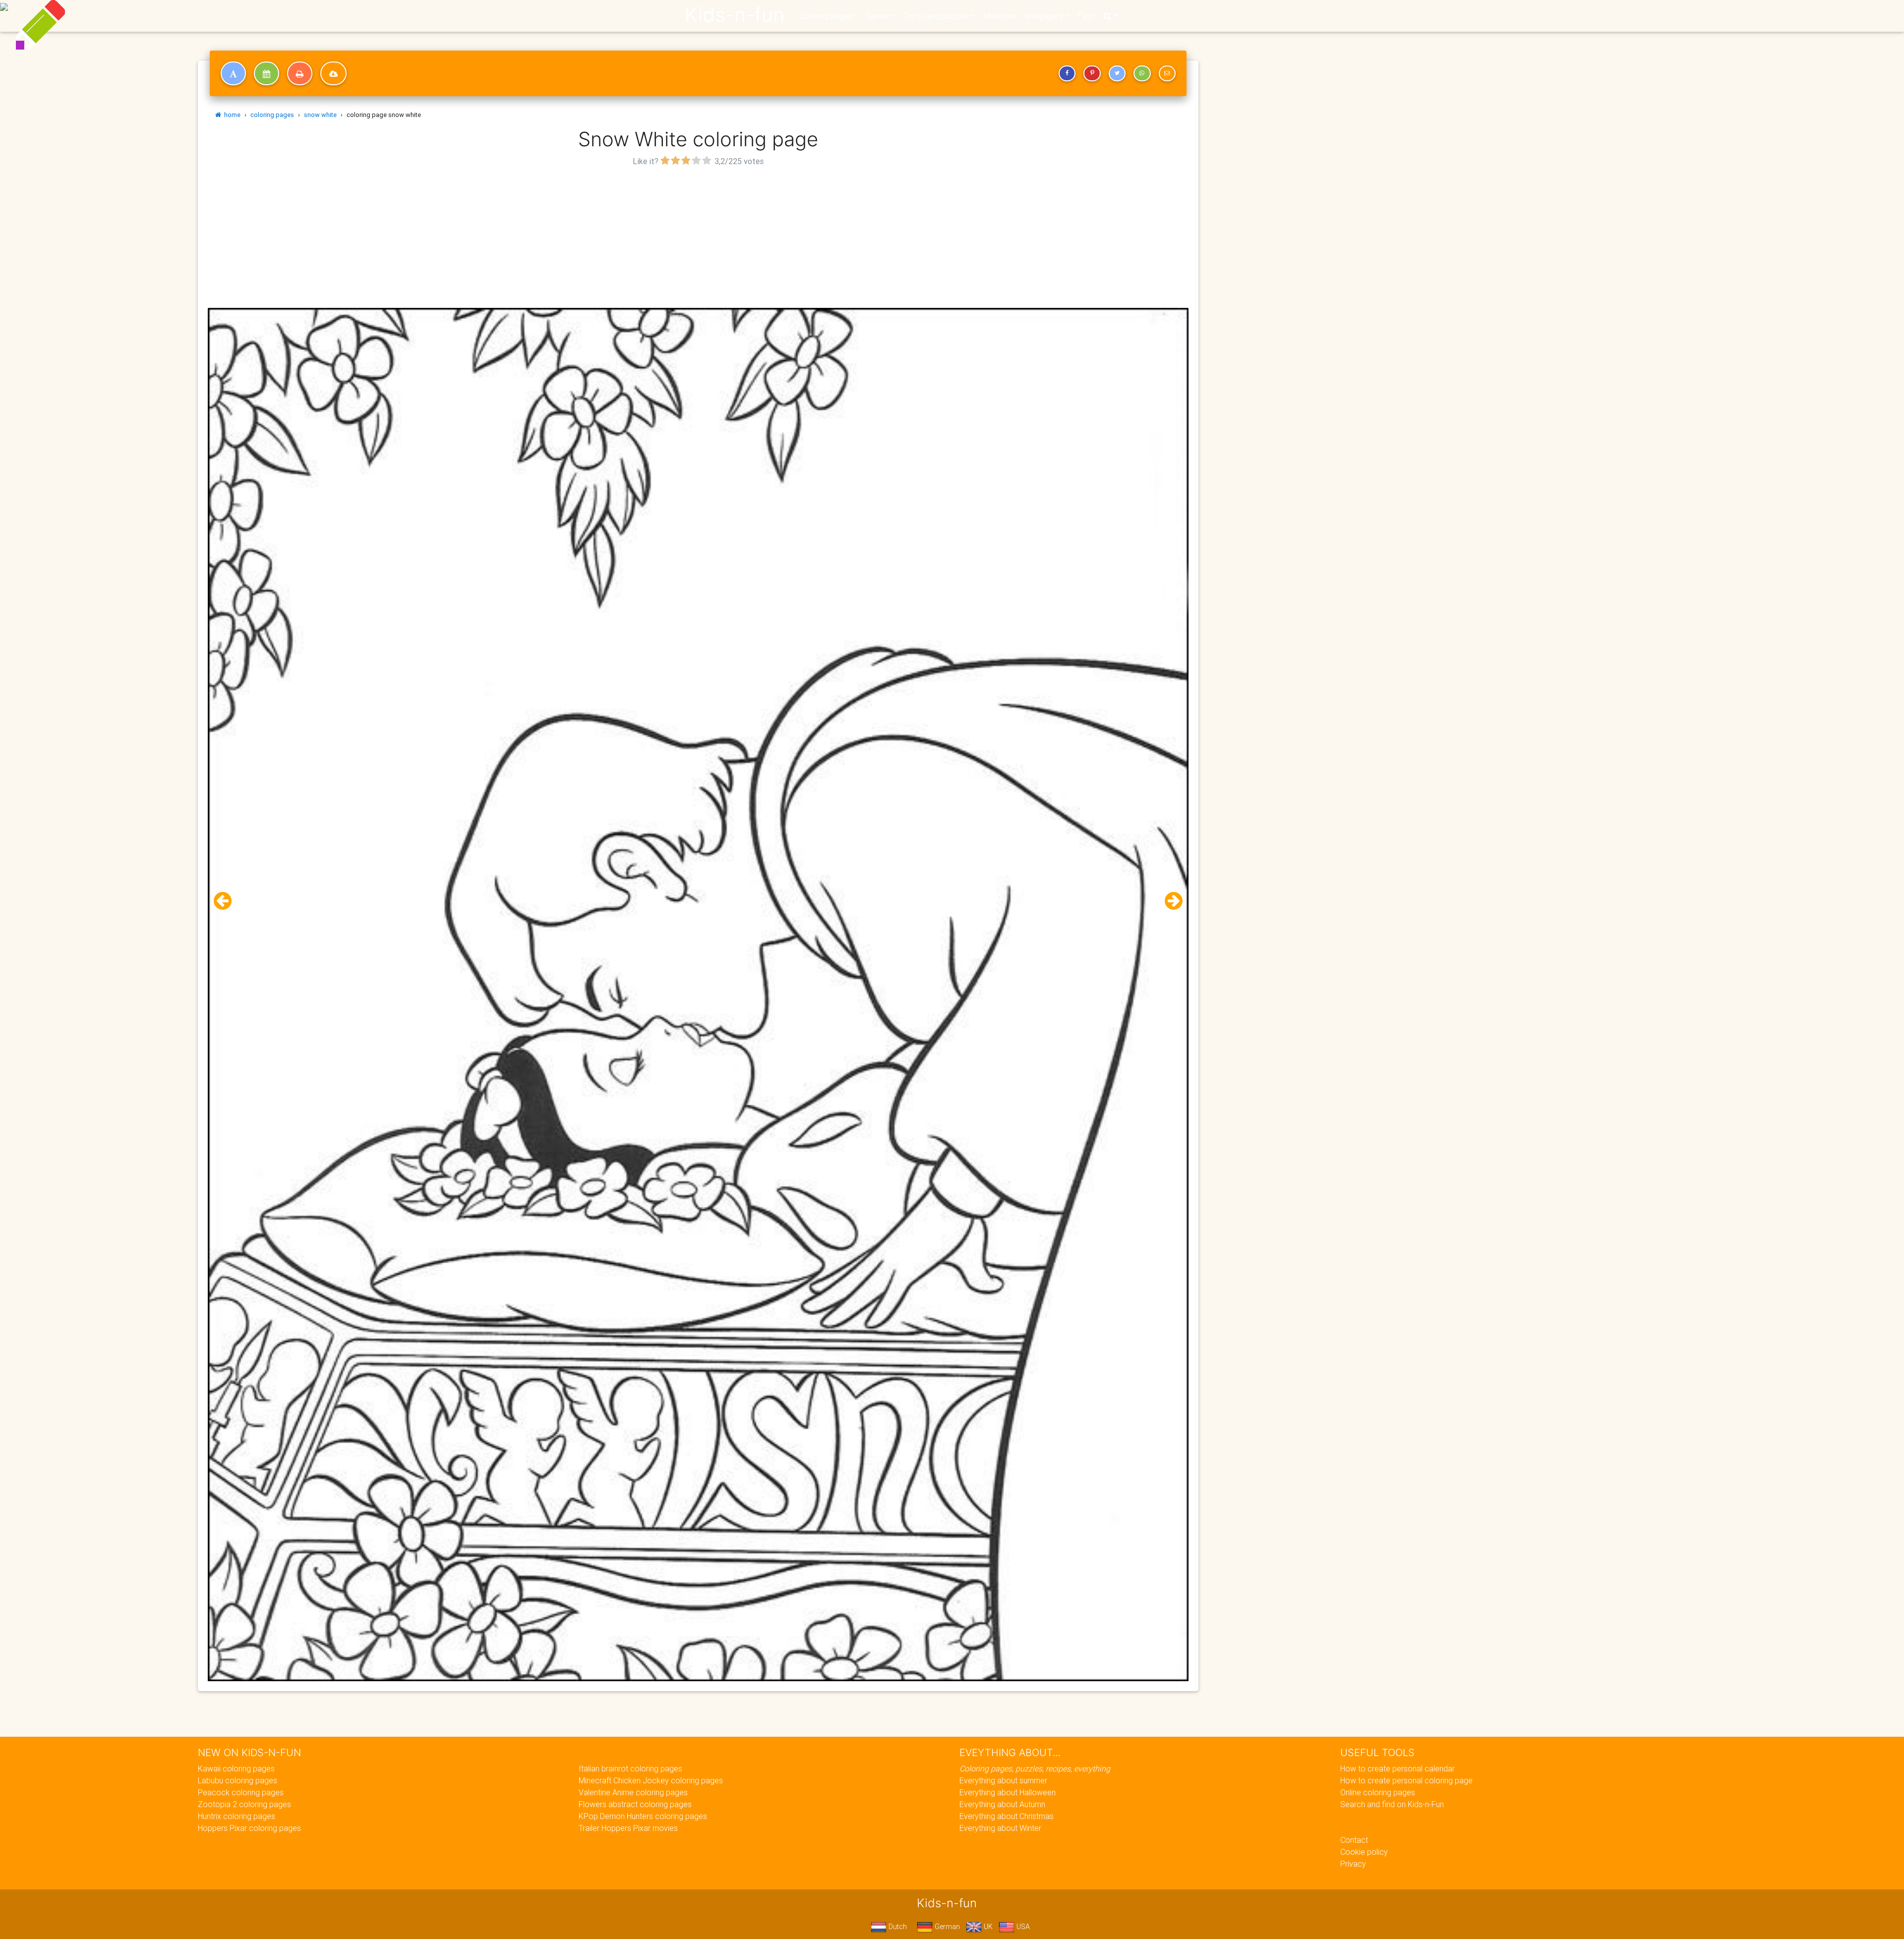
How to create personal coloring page (1406, 1780)
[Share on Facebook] (1067, 73)
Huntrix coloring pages (237, 1816)
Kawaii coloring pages (236, 1768)
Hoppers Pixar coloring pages (249, 1828)
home (231, 115)
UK (987, 1927)
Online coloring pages (1378, 1792)
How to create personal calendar (1398, 1768)
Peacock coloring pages (241, 1792)
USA (1022, 1927)
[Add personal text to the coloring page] (233, 73)
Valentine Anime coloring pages (633, 1792)
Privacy (1353, 1864)
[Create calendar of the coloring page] (267, 73)
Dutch (897, 1927)
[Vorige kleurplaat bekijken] (227, 901)
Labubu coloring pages (238, 1780)
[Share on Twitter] (1117, 73)
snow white (320, 115)
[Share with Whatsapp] (1142, 73)
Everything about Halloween (1008, 1792)
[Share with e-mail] (1167, 73)
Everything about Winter (1000, 1828)
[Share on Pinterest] (1092, 73)
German (946, 1927)
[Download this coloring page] (333, 73)
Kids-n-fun (735, 15)
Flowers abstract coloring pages (635, 1804)
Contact (1354, 1840)
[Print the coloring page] (300, 73)
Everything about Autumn (1002, 1804)
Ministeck (1000, 16)
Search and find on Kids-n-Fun (1392, 1804)
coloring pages (272, 115)
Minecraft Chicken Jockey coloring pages (651, 1780)
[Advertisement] (698, 238)
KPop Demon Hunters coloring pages (643, 1816)
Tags (1086, 16)
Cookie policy (1364, 1852)
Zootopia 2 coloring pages (244, 1804)
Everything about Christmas (1007, 1816)
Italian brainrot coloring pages (630, 1768)
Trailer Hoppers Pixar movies (628, 1828)
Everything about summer (1003, 1780)
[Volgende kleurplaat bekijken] (1170, 901)
